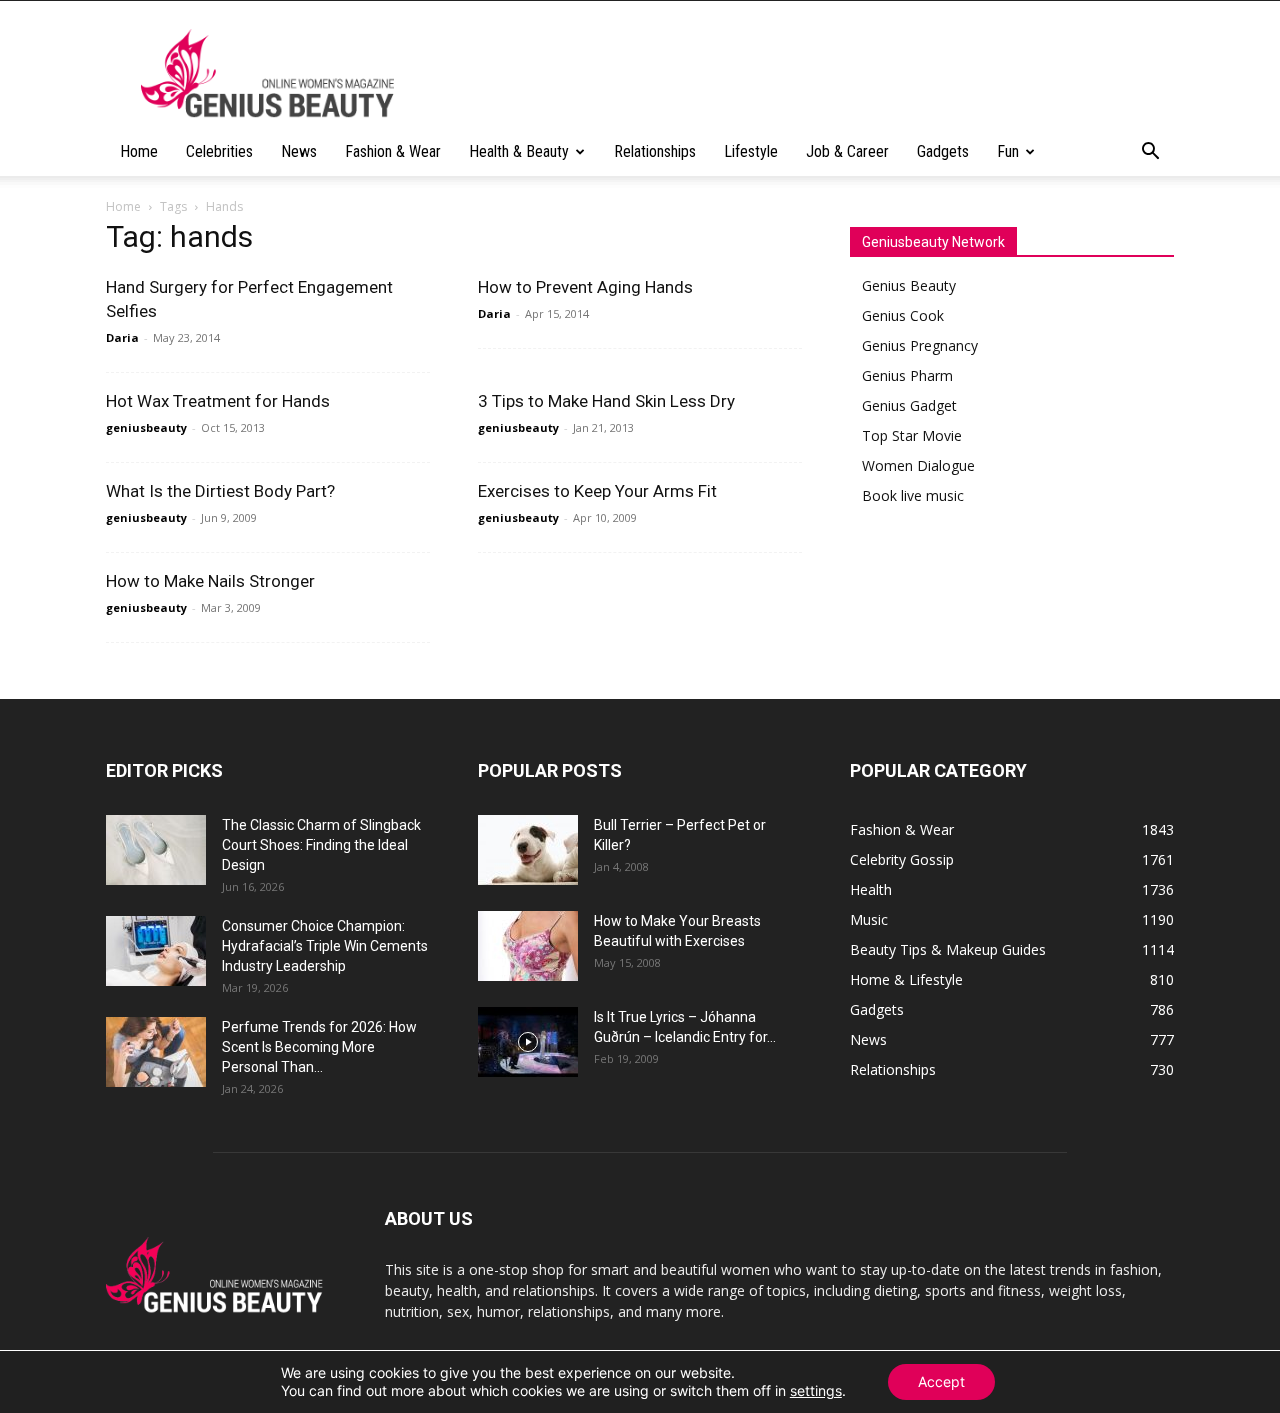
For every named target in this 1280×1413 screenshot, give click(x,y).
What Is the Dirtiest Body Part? (220, 491)
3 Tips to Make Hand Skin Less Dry (606, 401)
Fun (1008, 151)
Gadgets (943, 151)
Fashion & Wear (393, 151)
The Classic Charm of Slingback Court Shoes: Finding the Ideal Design (321, 845)
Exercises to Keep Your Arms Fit (597, 491)
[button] (1150, 153)
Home (139, 151)
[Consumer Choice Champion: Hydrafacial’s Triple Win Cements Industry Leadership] (156, 951)
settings (816, 1390)
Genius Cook (903, 315)
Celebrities (219, 151)
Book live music (913, 495)
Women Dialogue (918, 465)
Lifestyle (751, 151)
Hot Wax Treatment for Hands (218, 401)
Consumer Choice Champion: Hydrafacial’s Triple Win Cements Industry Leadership (325, 946)
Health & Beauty (519, 151)
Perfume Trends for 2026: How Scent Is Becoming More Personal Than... (319, 1047)
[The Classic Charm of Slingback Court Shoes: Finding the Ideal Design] (156, 850)
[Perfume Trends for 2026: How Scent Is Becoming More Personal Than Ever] (156, 1052)
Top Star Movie (912, 435)
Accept (941, 1381)
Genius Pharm (907, 375)
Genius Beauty (909, 285)
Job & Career (847, 151)
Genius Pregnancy (920, 345)
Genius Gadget (909, 405)
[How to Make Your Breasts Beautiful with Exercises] (528, 946)
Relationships (655, 151)
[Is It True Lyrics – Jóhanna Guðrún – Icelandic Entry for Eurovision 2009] (528, 1042)
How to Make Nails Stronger (210, 581)
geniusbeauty (146, 427)
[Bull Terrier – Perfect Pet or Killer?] (528, 850)
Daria (122, 337)
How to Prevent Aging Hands (585, 287)
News (299, 151)
